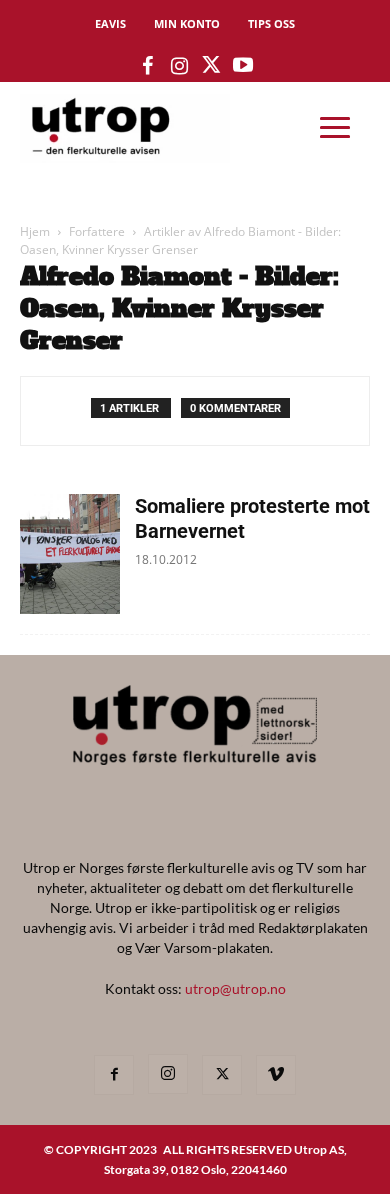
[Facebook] (114, 1075)
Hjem (35, 231)
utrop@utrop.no (235, 988)
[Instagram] (168, 1074)
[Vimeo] (276, 1075)
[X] (222, 1075)
